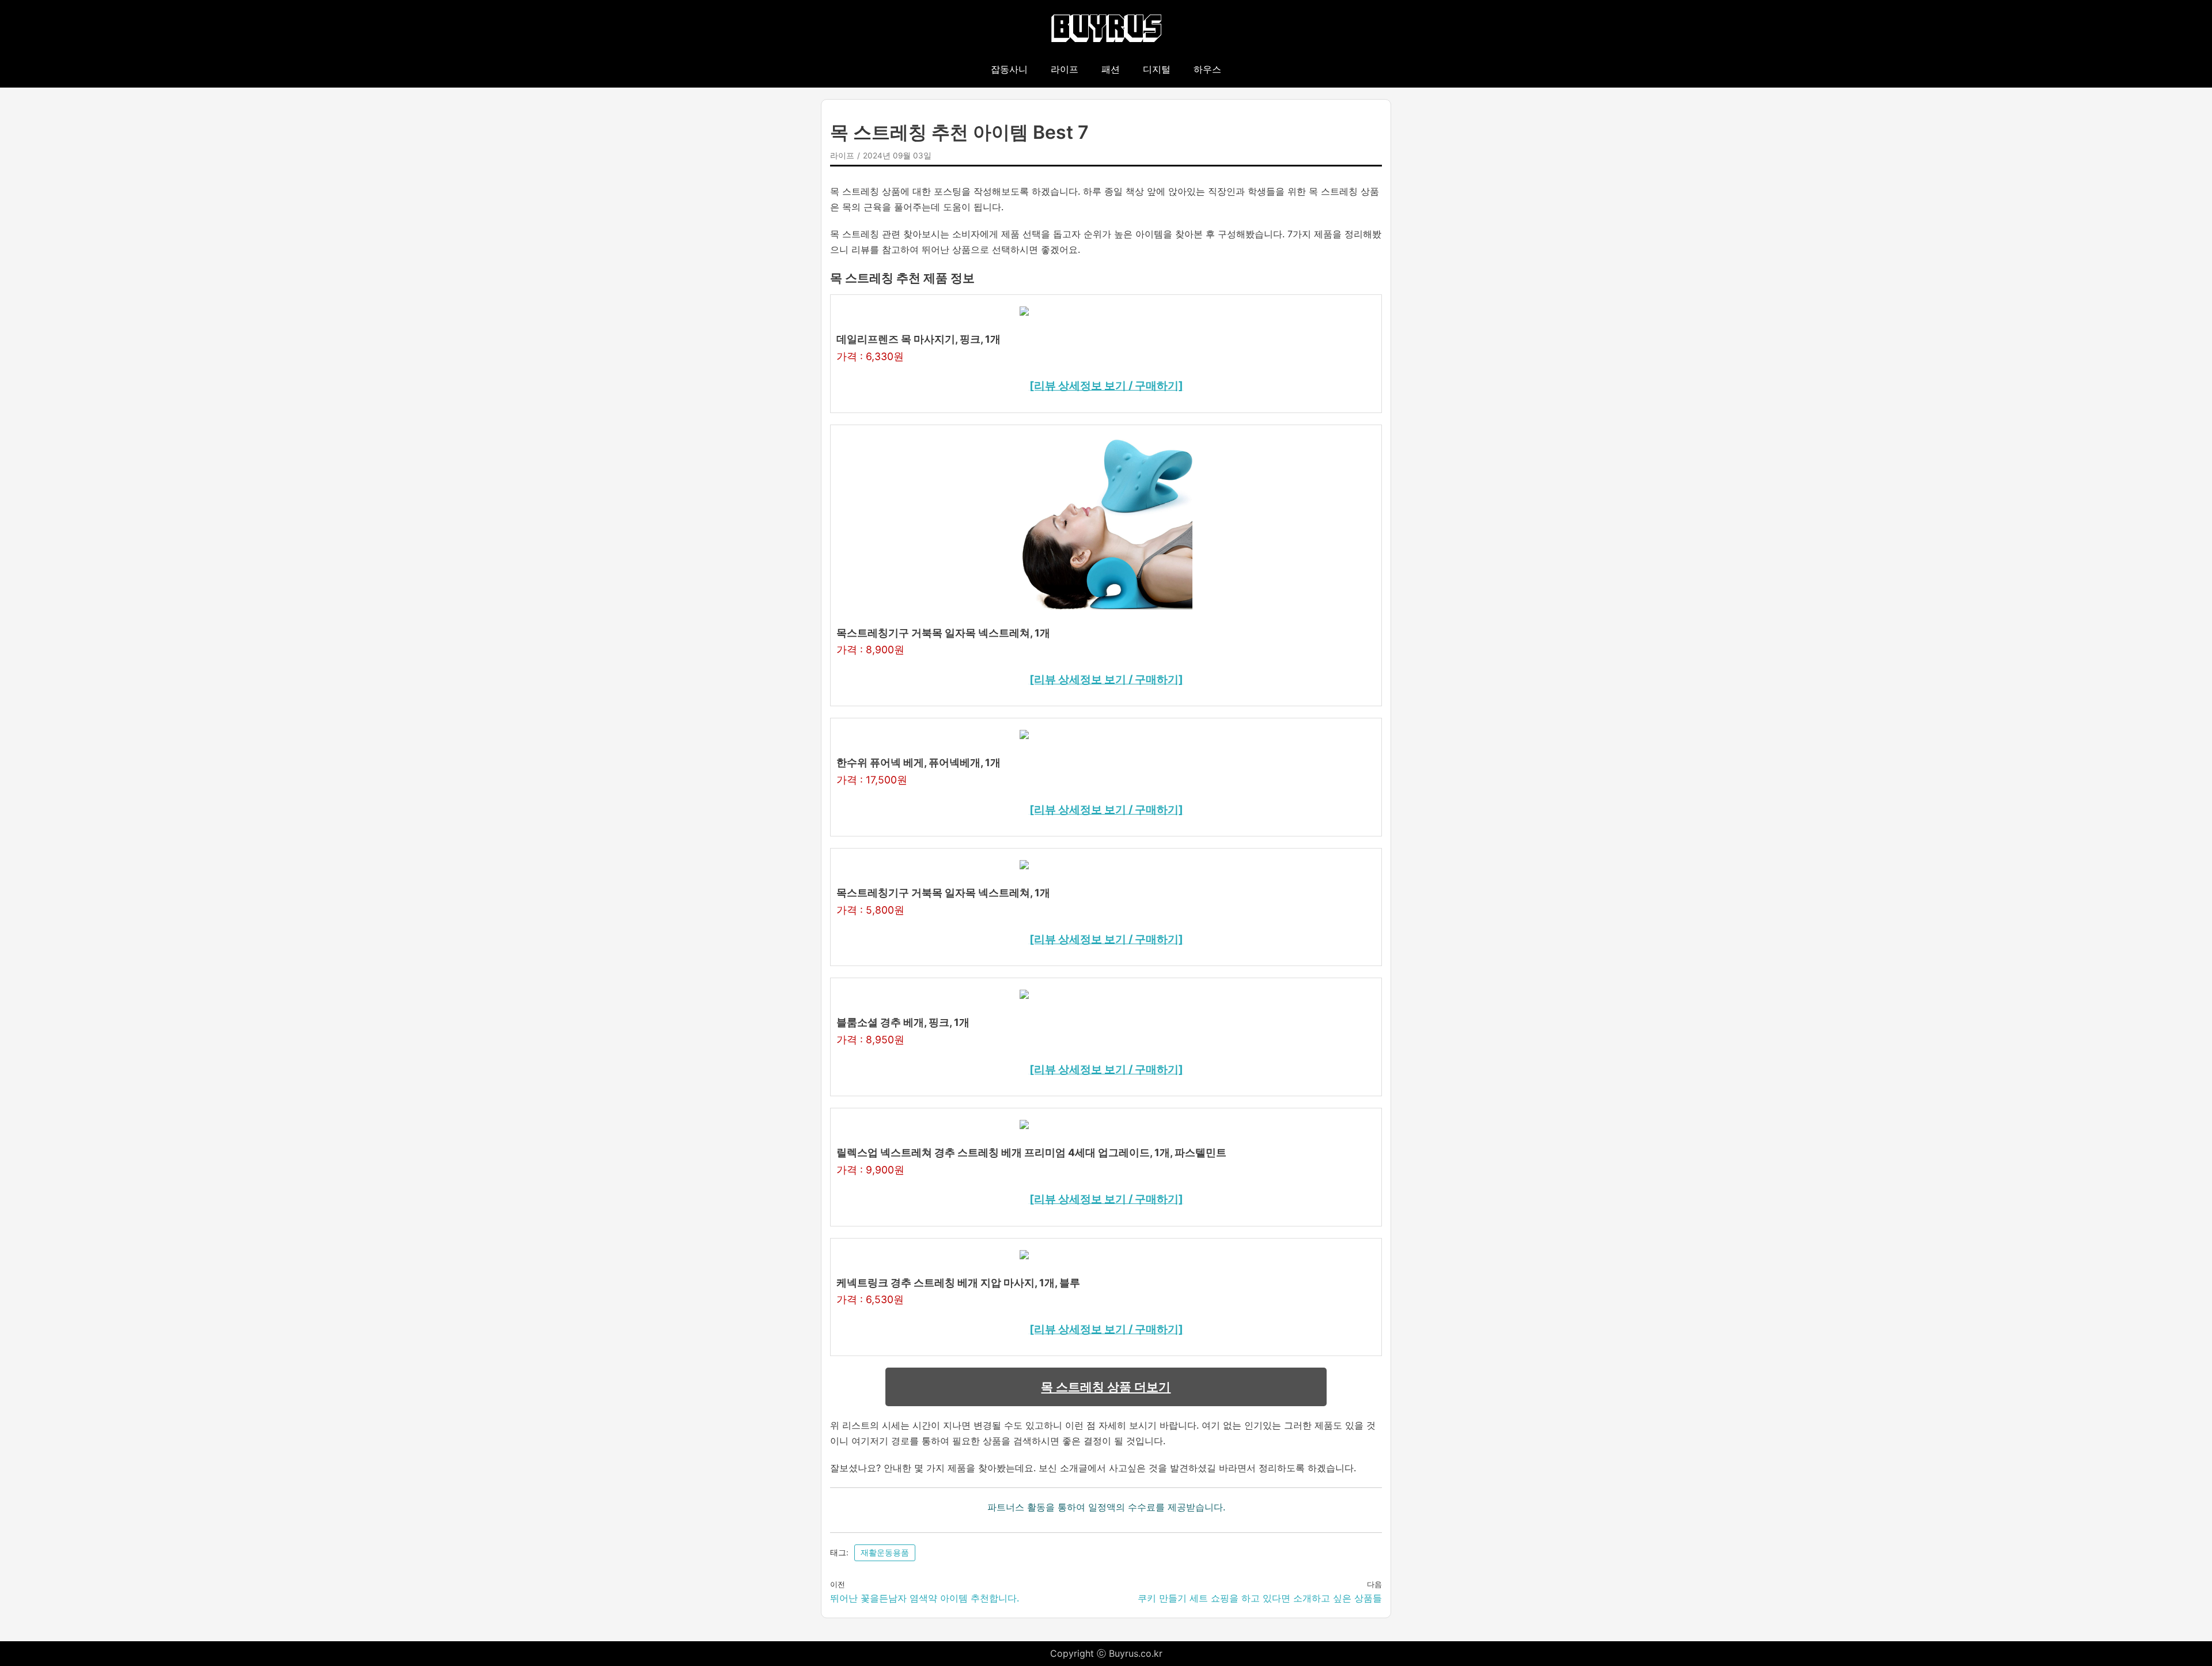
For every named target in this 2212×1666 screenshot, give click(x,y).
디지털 (1157, 69)
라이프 (1065, 69)
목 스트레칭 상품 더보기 (1106, 1387)
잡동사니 (1009, 69)
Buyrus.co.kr (1136, 1653)
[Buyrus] (1106, 29)
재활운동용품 (885, 1553)
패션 (1111, 69)
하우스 (1207, 69)
